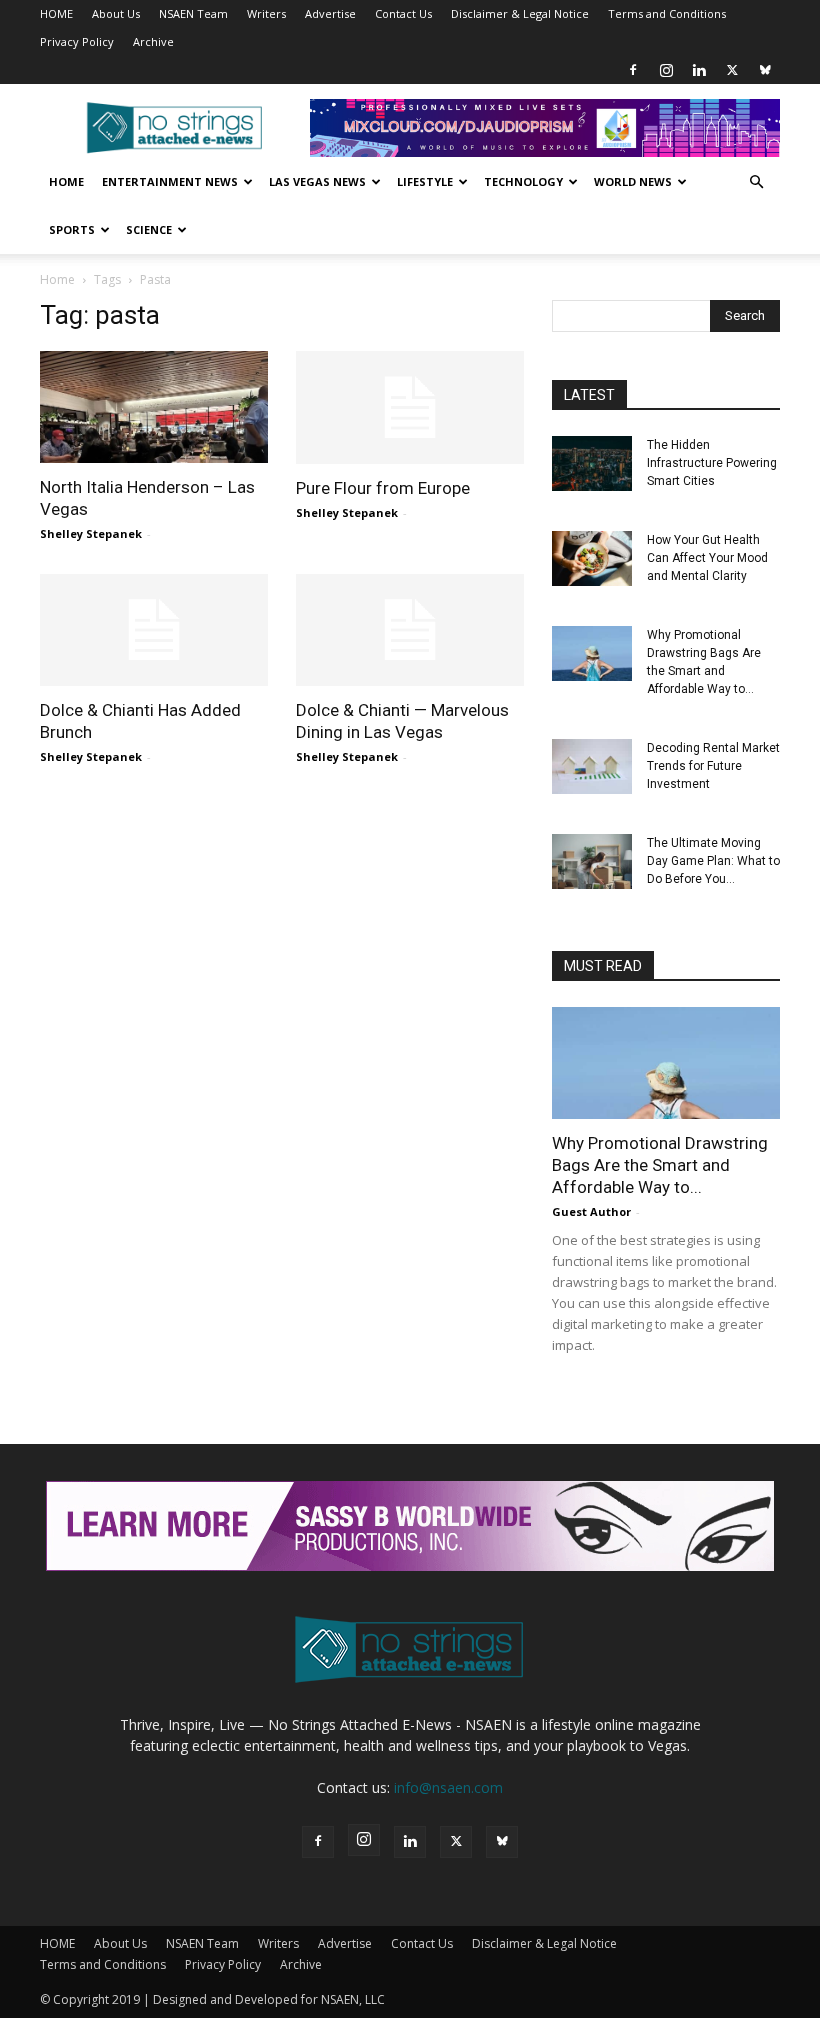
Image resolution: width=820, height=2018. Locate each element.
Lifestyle (425, 181)
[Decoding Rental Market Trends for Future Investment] (592, 766)
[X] (732, 70)
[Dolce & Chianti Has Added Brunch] (154, 630)
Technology (523, 181)
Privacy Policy (77, 41)
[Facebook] (633, 70)
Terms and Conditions (667, 13)
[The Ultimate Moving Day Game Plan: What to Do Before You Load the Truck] (592, 861)
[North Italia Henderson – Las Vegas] (154, 407)
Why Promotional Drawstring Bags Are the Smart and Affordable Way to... (660, 1165)
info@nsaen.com (448, 1787)
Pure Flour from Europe (383, 488)
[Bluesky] (765, 70)
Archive (153, 41)
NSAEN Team (193, 13)
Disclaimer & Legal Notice (520, 13)
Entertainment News (170, 181)
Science (149, 229)
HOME (56, 13)
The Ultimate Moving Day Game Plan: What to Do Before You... (713, 861)
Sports (72, 229)
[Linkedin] (699, 70)
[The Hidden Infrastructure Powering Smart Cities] (592, 463)
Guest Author (591, 1211)
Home (66, 181)
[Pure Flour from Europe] (410, 407)
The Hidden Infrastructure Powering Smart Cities (712, 463)
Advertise (330, 13)
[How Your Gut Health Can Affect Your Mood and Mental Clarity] (592, 558)
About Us (116, 13)
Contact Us (403, 13)
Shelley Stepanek (91, 533)
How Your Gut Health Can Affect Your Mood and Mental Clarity (707, 558)
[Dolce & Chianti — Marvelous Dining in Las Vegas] (410, 630)
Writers (266, 13)
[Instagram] (666, 70)
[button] (756, 182)
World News (633, 181)
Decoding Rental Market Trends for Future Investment (713, 766)
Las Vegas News (317, 181)
